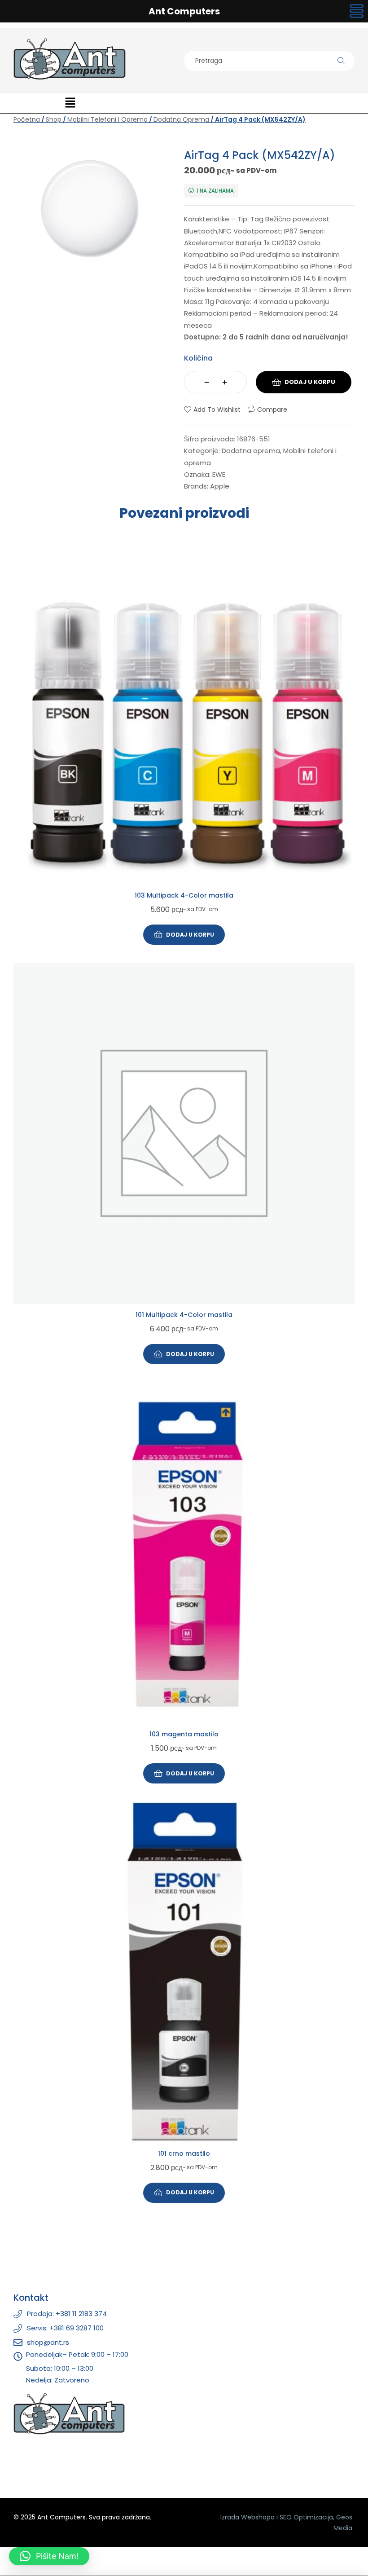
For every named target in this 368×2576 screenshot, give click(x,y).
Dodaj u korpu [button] (190, 935)
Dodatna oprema (181, 119)
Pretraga (341, 61)
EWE (219, 474)
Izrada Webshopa (248, 2517)
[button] (70, 103)
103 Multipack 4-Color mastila (184, 895)
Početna (27, 119)
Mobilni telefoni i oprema (107, 119)
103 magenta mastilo (184, 1734)
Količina (198, 358)
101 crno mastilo (184, 2153)
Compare (272, 410)
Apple (220, 486)
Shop (54, 119)
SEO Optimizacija (306, 2517)
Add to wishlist (217, 410)
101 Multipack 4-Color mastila (184, 1315)
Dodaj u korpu (310, 382)
